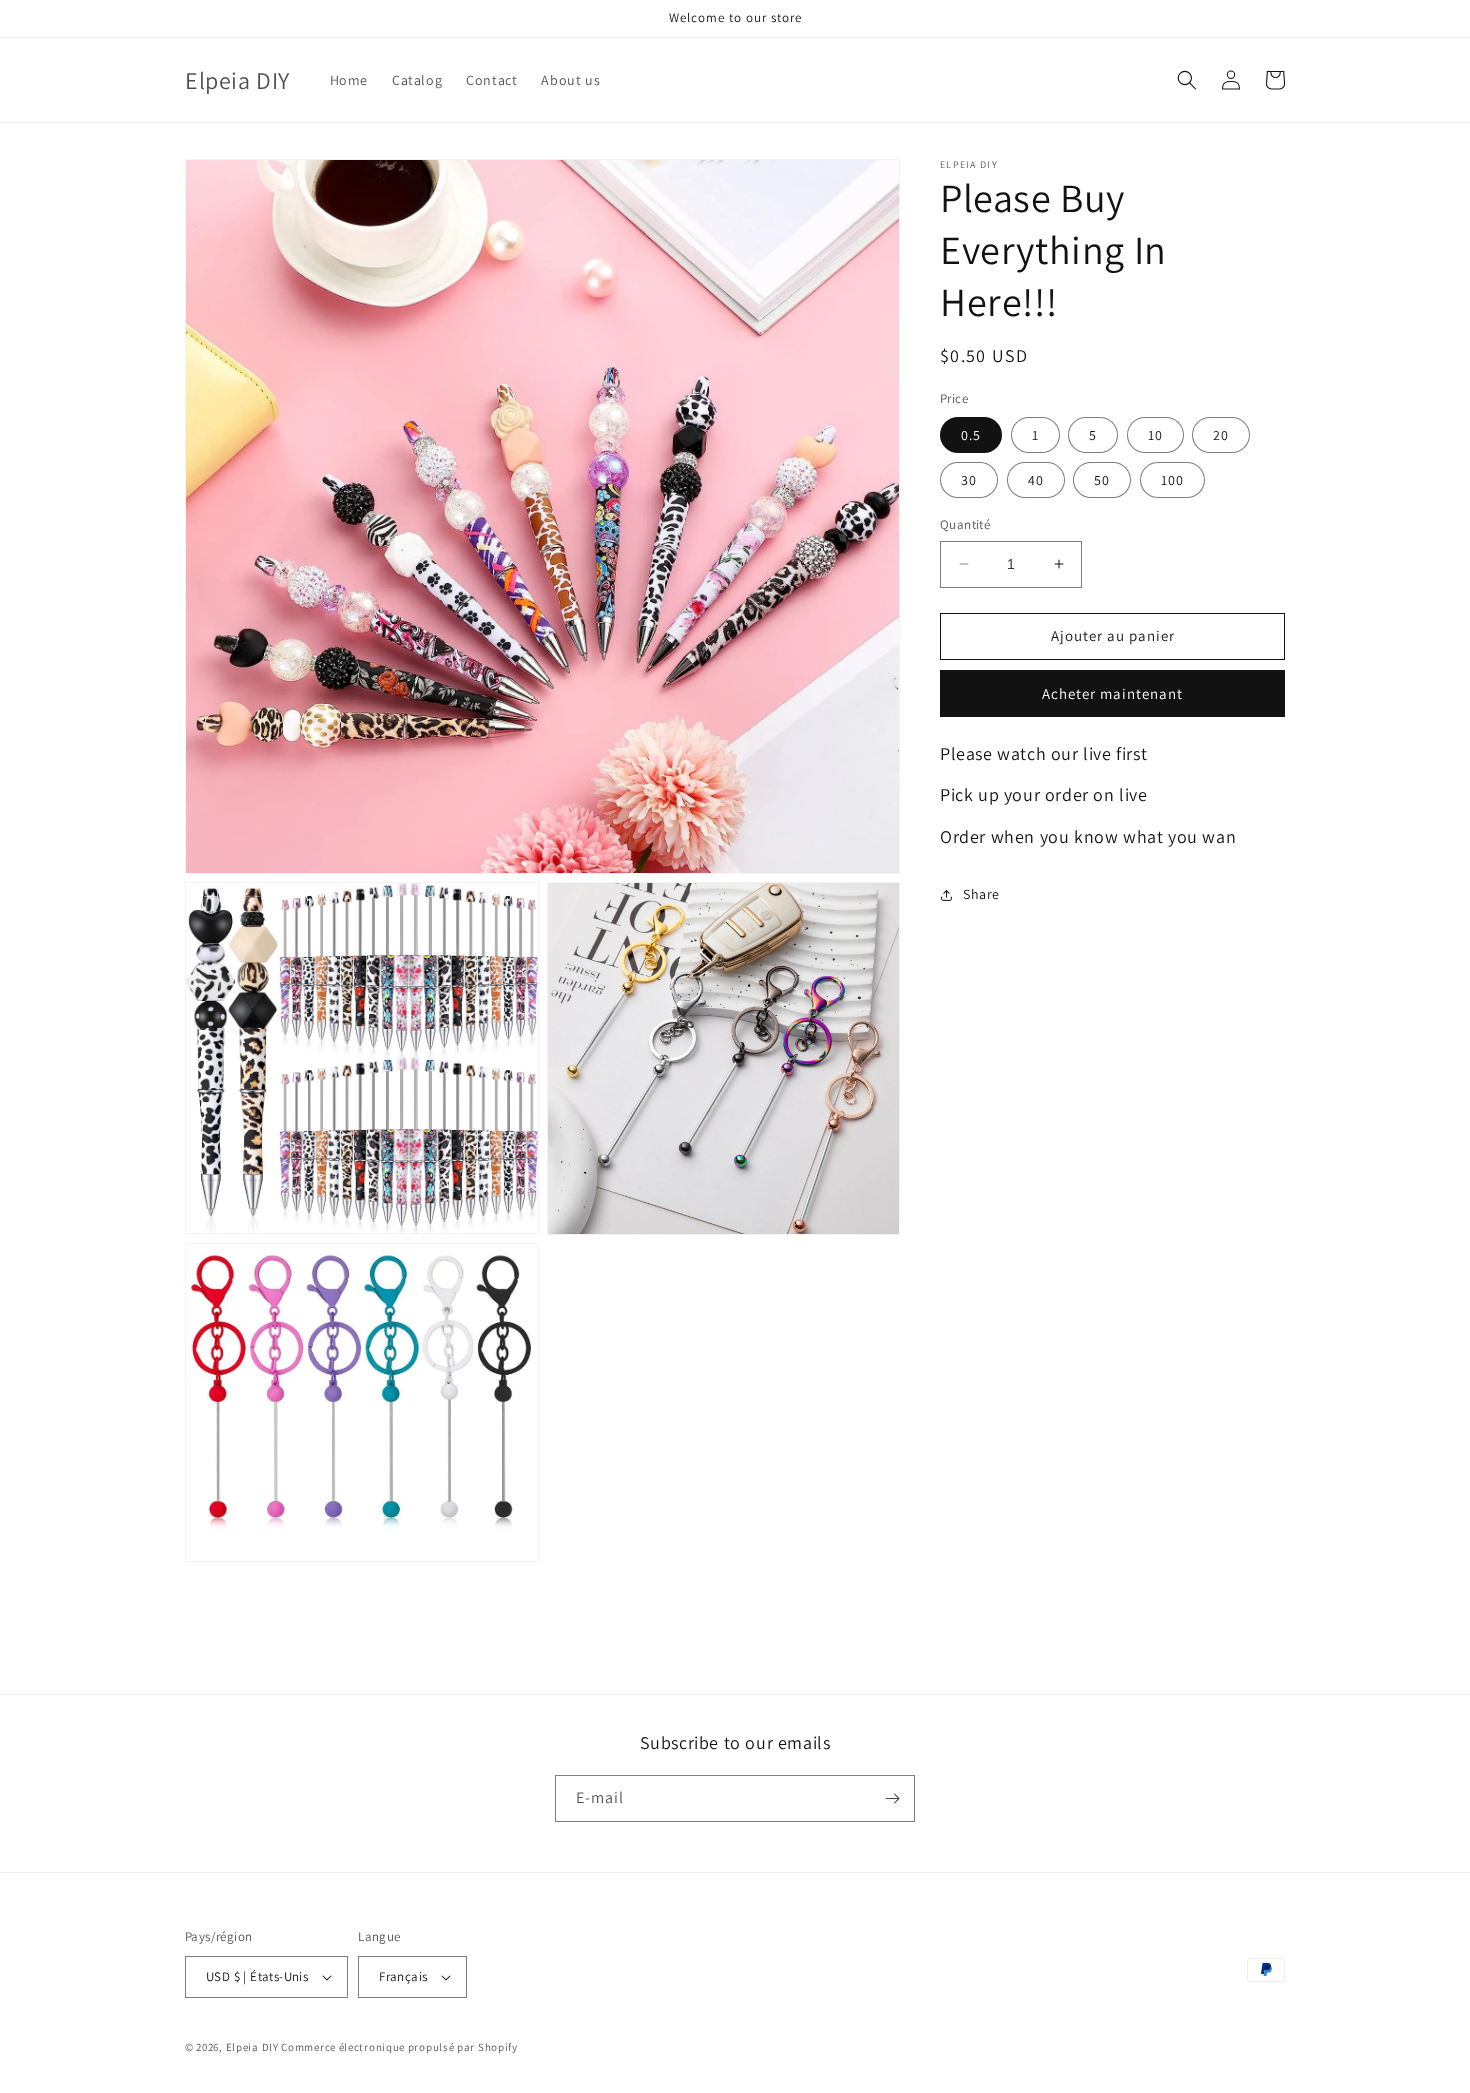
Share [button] (981, 894)
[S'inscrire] (892, 1798)
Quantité (965, 524)
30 (969, 480)
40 (1036, 480)
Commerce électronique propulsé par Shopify (399, 2047)
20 (1221, 435)
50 (1102, 480)
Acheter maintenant (1112, 693)
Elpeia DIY (252, 2047)
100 (1172, 480)
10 (1155, 435)
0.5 (971, 435)
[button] (1187, 80)
